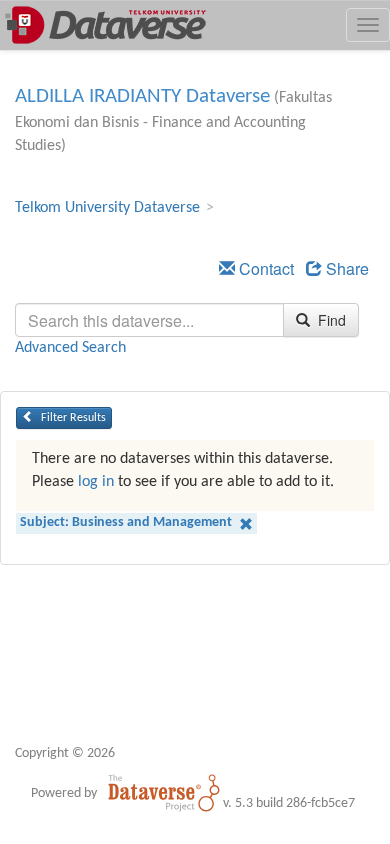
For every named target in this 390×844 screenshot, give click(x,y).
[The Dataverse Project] (164, 793)
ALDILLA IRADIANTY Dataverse (142, 96)
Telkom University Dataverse (107, 208)
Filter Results (72, 418)
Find (330, 320)
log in (96, 482)
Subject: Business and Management (127, 522)
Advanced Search (70, 348)
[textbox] (149, 320)
